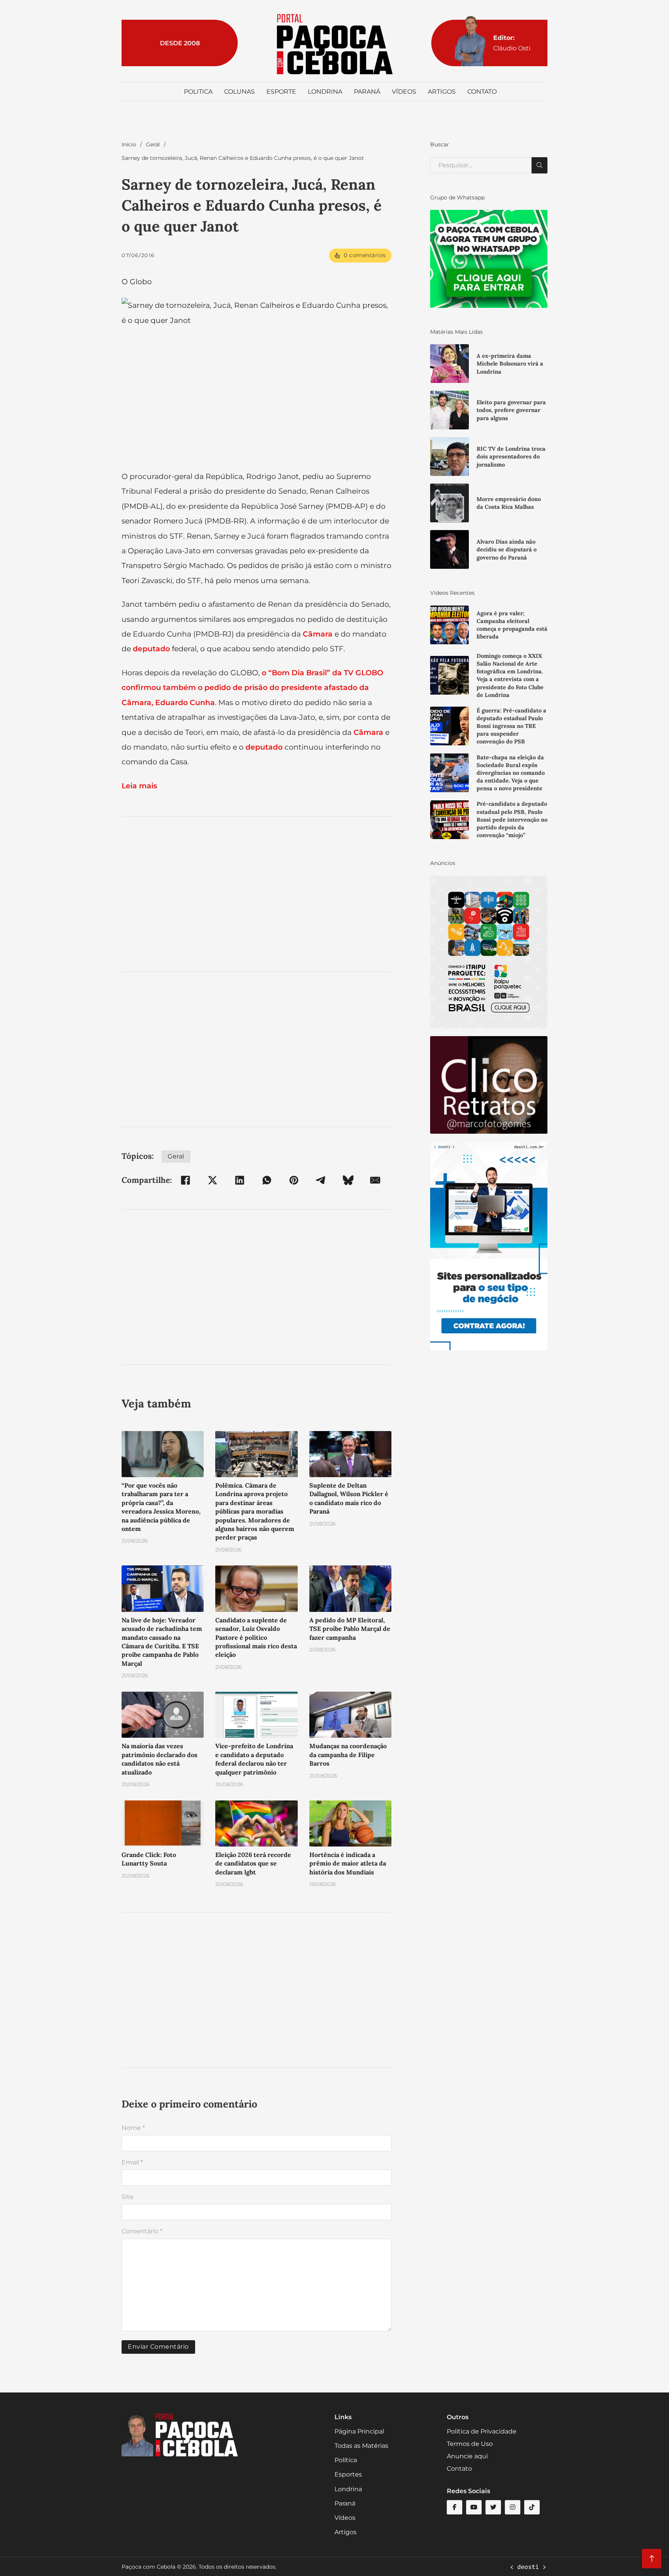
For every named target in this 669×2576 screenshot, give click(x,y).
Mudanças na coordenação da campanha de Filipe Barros (348, 1755)
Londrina (325, 92)
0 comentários (365, 255)
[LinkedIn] (240, 1180)
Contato (482, 92)
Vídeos (404, 92)
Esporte (281, 92)
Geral (153, 144)
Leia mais (140, 786)
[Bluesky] (348, 1180)
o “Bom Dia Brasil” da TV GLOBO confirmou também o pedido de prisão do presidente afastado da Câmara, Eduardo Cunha (252, 687)
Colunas (239, 92)
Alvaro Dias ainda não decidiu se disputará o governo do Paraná (507, 549)
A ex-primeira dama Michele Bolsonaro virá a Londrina (510, 364)
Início (129, 144)
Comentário (142, 2231)
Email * (132, 2162)
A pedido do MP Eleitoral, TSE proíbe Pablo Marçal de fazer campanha (350, 1629)
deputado (151, 649)
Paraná (367, 92)
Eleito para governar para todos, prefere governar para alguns (511, 410)
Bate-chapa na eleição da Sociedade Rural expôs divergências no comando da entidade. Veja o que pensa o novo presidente (511, 773)
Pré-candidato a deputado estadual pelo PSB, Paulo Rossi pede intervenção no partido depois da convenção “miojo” (512, 819)
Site (128, 2197)
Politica (198, 92)
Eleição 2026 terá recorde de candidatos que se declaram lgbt (253, 1863)
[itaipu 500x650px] (489, 952)
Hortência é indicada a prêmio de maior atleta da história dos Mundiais (348, 1863)
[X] (213, 1180)
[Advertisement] (256, 894)
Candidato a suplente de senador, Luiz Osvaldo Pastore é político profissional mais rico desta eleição (256, 1637)
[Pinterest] (294, 1180)
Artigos (442, 92)
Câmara (318, 634)
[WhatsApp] (267, 1180)
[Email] (375, 1180)
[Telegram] (321, 1180)
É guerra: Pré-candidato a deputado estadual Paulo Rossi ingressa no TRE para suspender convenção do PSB (511, 726)
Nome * (133, 2128)
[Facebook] (185, 1180)
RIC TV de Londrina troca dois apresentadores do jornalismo (511, 457)
